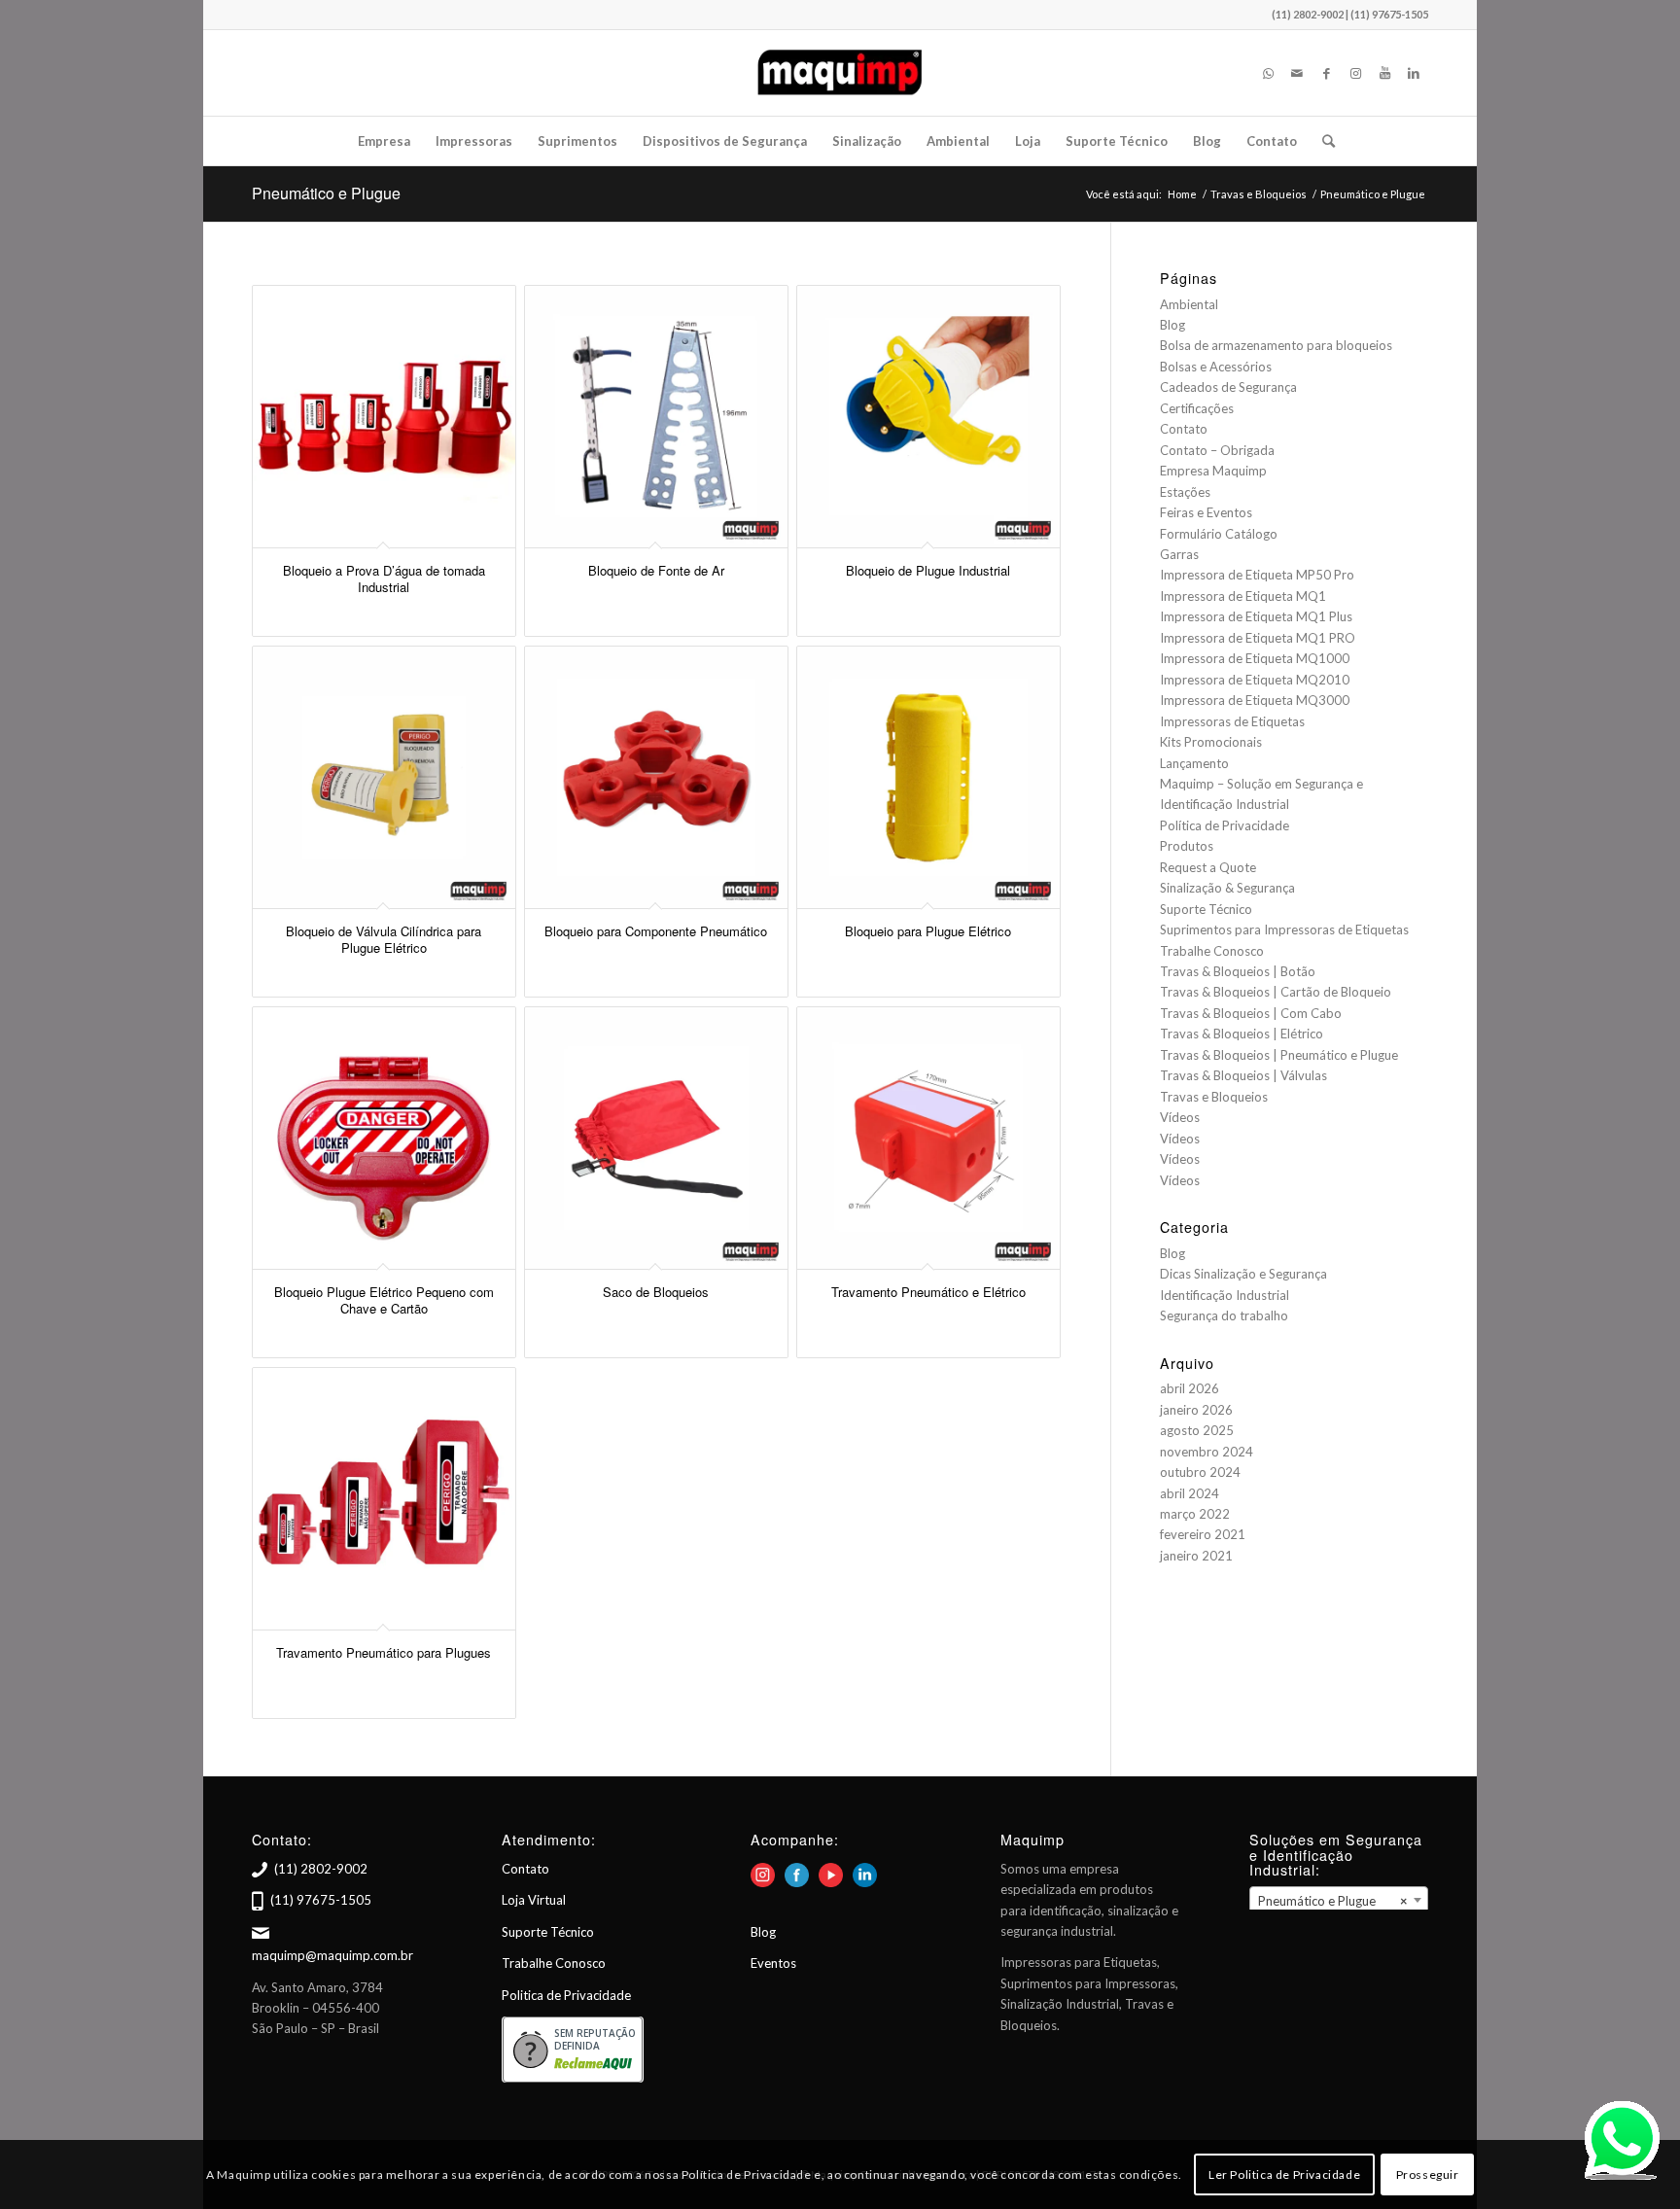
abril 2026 (1190, 1388)
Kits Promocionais (1211, 742)
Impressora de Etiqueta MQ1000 (1255, 658)
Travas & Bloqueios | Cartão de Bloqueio (1276, 992)
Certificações (1197, 408)
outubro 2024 (1200, 1472)
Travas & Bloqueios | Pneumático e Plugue (1279, 1055)
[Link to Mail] (1297, 73)
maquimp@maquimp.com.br (332, 1955)
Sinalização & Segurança (1227, 888)
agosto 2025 (1197, 1430)
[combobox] (1339, 1900)
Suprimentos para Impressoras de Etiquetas (1284, 929)
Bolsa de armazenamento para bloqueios (1276, 345)
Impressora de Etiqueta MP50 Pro (1257, 575)
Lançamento (1194, 763)
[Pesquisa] (1322, 141)
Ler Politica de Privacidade (1284, 2174)
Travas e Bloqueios (1214, 1097)
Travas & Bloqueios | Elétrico (1242, 1034)
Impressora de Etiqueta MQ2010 (1255, 680)
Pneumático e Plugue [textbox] (1333, 1901)
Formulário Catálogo (1219, 534)
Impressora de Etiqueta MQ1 (1243, 596)
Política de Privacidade (1225, 825)
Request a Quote (1208, 867)
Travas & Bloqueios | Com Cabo (1251, 1013)
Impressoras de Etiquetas (1232, 721)
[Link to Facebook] (1326, 73)
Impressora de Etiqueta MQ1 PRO (1258, 638)
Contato (1184, 429)
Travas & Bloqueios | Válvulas (1243, 1075)
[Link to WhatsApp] (1268, 73)
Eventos (773, 1963)
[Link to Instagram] (1355, 73)
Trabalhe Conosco (1212, 951)
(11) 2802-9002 (321, 1869)
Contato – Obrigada (1217, 450)
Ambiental (1189, 304)
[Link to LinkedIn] (1414, 73)
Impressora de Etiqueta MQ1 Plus (1256, 616)
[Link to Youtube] (1384, 73)
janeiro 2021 (1196, 1556)
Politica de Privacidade (566, 1995)
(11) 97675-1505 (321, 1900)
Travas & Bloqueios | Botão (1238, 971)
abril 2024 (1190, 1493)
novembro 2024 (1207, 1452)
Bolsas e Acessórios (1216, 367)
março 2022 (1195, 1514)
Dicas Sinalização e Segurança (1243, 1274)
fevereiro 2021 (1203, 1534)
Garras (1179, 554)
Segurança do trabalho (1224, 1315)
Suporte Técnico (1206, 909)
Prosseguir (1428, 2174)
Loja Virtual (534, 1900)
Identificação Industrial (1225, 1295)
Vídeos (1180, 1117)
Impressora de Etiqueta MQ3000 (1255, 700)
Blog (1172, 325)
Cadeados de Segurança (1228, 387)
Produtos (1187, 846)
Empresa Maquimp (1213, 471)
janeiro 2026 (1196, 1410)
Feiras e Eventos (1206, 512)
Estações (1185, 492)
